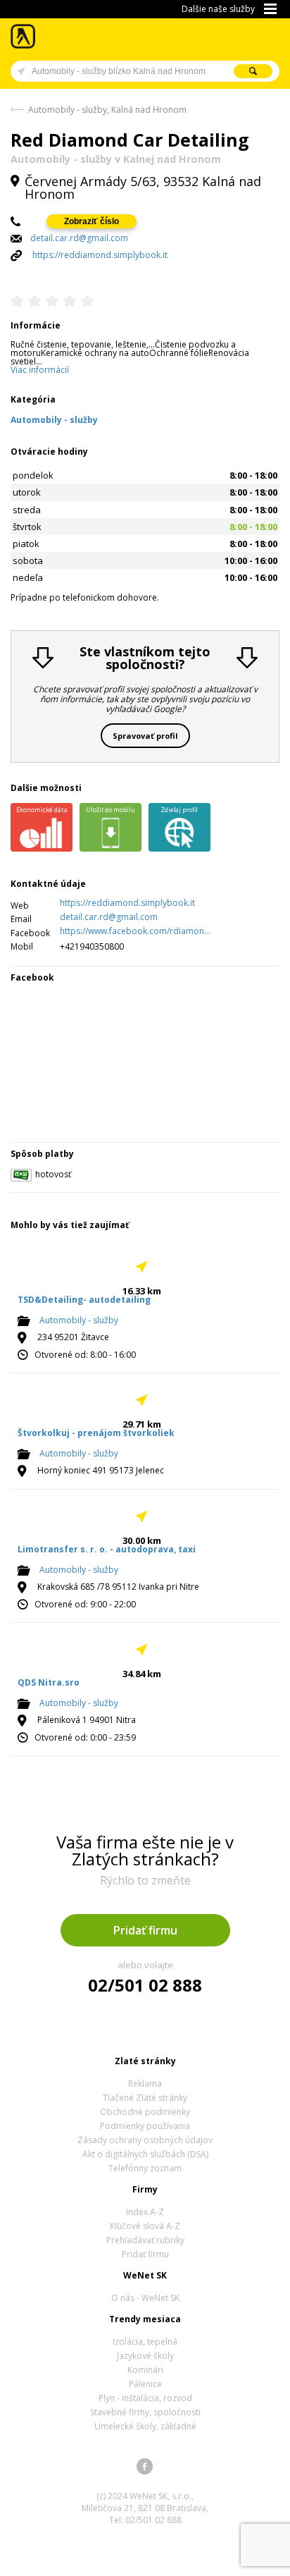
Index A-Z (145, 2212)
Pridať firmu (145, 1930)
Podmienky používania (145, 2126)
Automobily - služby (79, 1321)
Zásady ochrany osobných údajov (145, 2140)
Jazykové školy (145, 2356)
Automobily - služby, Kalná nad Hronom (107, 110)
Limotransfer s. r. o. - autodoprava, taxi (107, 1549)
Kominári (145, 2370)
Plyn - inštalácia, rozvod (145, 2398)
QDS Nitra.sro (49, 1682)
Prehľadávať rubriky (145, 2240)
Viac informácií (40, 370)
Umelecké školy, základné (145, 2426)
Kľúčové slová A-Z (145, 2226)
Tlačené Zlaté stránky (145, 2098)
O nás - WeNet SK (145, 2298)
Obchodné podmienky (145, 2112)
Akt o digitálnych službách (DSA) (145, 2154)
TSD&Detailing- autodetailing (84, 1300)
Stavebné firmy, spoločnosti (145, 2412)
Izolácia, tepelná (145, 2342)
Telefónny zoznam (145, 2168)
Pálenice (145, 2384)
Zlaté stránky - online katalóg (24, 36)
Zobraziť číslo (92, 221)
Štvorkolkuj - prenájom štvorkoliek (96, 1433)
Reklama (145, 2084)
